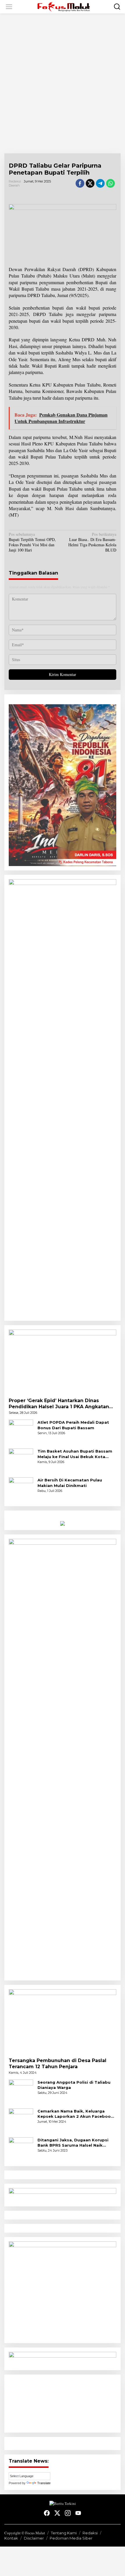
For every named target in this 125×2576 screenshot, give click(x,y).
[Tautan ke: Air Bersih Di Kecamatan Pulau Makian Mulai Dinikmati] (21, 1489)
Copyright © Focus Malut (25, 2533)
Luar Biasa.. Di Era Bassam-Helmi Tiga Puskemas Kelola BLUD (92, 542)
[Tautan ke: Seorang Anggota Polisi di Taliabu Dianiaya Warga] (21, 2091)
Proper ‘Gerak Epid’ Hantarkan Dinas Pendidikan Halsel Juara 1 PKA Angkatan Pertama (59, 1404)
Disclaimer (34, 2538)
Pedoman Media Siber (71, 2538)
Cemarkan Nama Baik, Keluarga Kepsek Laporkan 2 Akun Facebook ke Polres (75, 2114)
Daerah (14, 185)
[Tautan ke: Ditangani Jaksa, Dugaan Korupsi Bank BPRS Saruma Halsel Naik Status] (21, 2149)
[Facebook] (47, 2513)
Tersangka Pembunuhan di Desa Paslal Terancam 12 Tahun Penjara (58, 2064)
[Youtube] (78, 2513)
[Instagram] (68, 2513)
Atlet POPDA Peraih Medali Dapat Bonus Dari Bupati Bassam (73, 1425)
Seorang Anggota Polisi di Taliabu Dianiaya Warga (74, 2085)
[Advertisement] (63, 83)
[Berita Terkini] (64, 6)
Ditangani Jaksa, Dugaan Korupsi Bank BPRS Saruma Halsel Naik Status (73, 2143)
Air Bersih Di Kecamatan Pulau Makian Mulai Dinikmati (70, 1483)
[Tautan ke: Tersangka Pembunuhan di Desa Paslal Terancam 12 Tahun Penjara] (63, 2021)
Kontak (11, 2538)
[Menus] (9, 7)
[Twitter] (57, 2513)
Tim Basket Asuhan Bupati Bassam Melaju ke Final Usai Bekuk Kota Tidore (75, 1454)
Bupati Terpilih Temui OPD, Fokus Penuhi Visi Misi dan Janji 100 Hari (32, 542)
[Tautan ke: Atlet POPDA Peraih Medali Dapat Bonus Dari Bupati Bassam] (21, 1431)
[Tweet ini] (90, 183)
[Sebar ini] (80, 183)
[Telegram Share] (100, 183)
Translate (44, 2483)
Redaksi (90, 2533)
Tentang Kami (64, 2533)
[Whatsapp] (110, 183)
